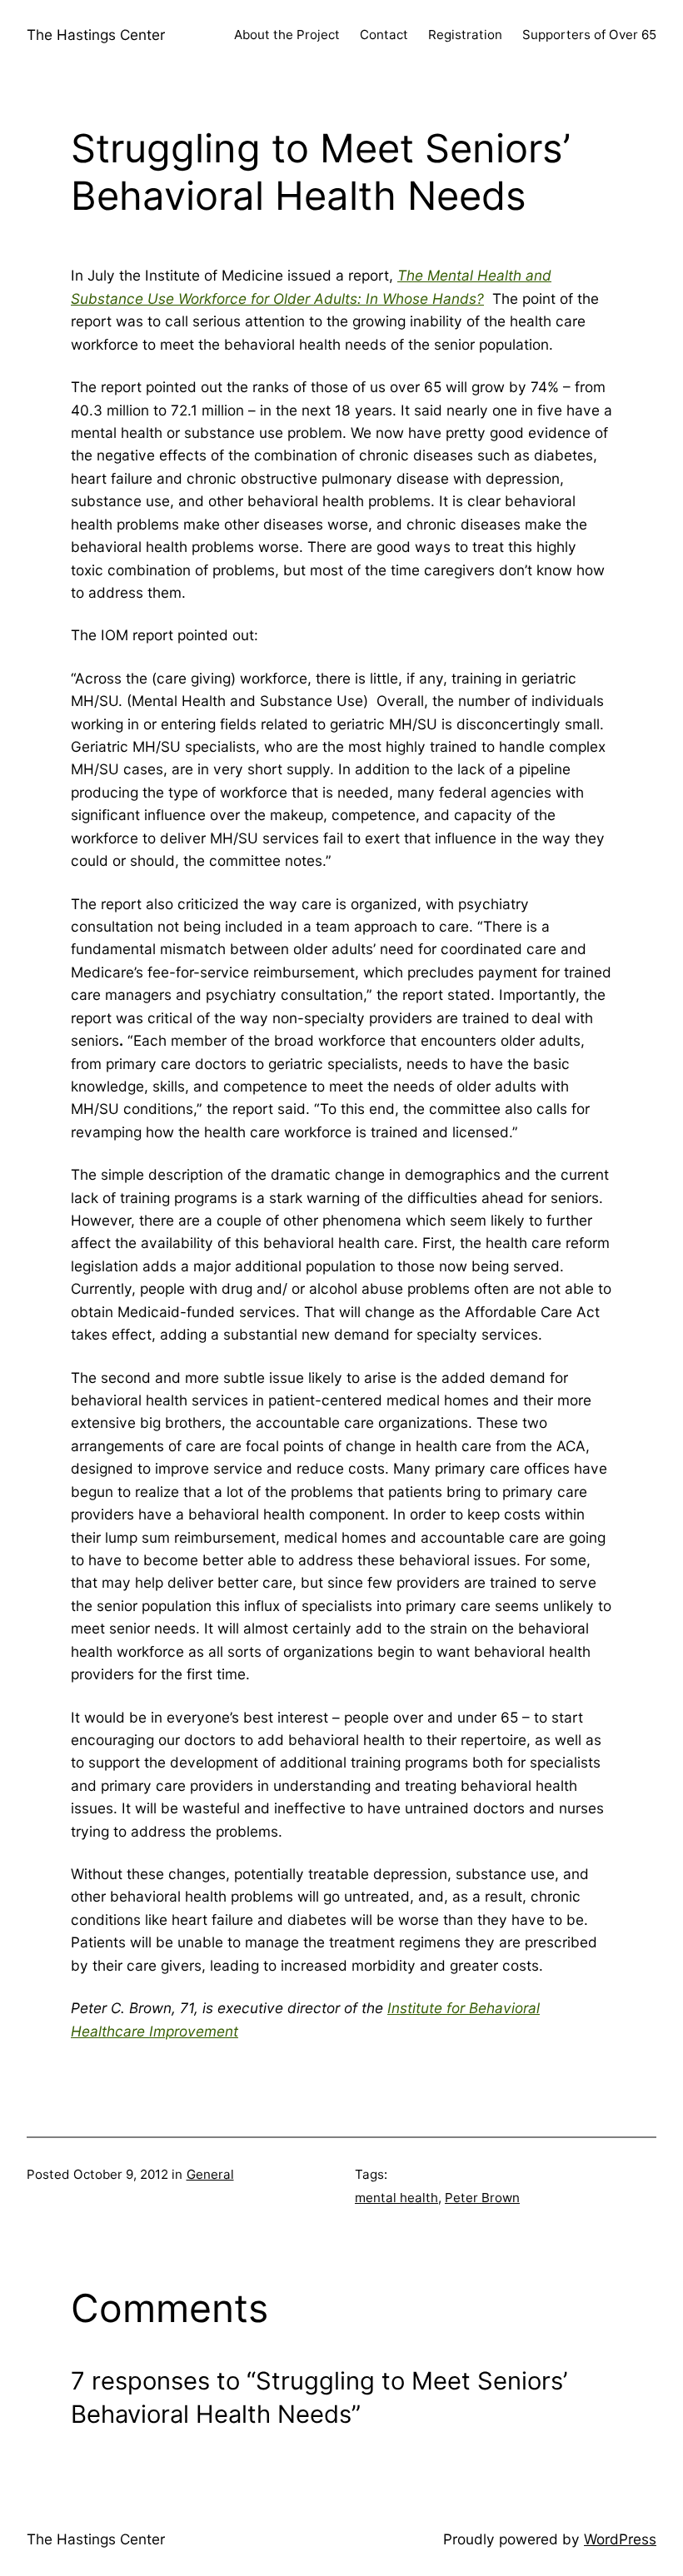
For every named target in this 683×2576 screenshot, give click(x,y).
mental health (396, 2198)
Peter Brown (482, 2198)
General (210, 2174)
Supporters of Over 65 (589, 35)
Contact (384, 35)
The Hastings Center (96, 35)
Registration (465, 35)
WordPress (620, 2539)
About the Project (287, 35)
